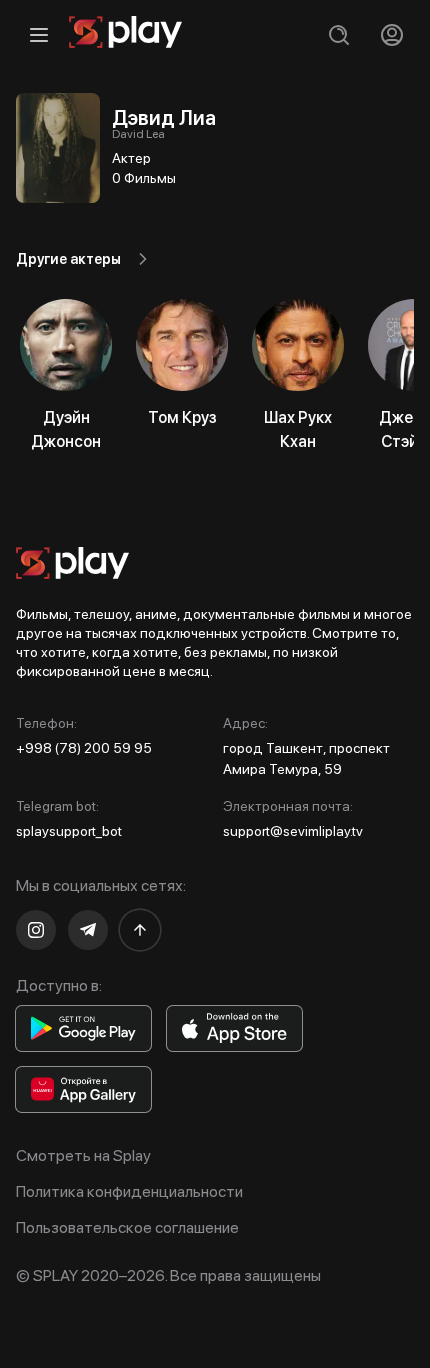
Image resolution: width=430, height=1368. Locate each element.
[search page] (338, 34)
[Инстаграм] (36, 930)
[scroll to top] (140, 930)
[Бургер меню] (38, 34)
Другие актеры (68, 259)
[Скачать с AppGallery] (83, 1089)
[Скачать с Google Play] (83, 1028)
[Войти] (391, 34)
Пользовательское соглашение (127, 1227)
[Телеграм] (88, 930)
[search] (338, 34)
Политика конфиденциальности (129, 1191)
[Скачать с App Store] (234, 1028)
